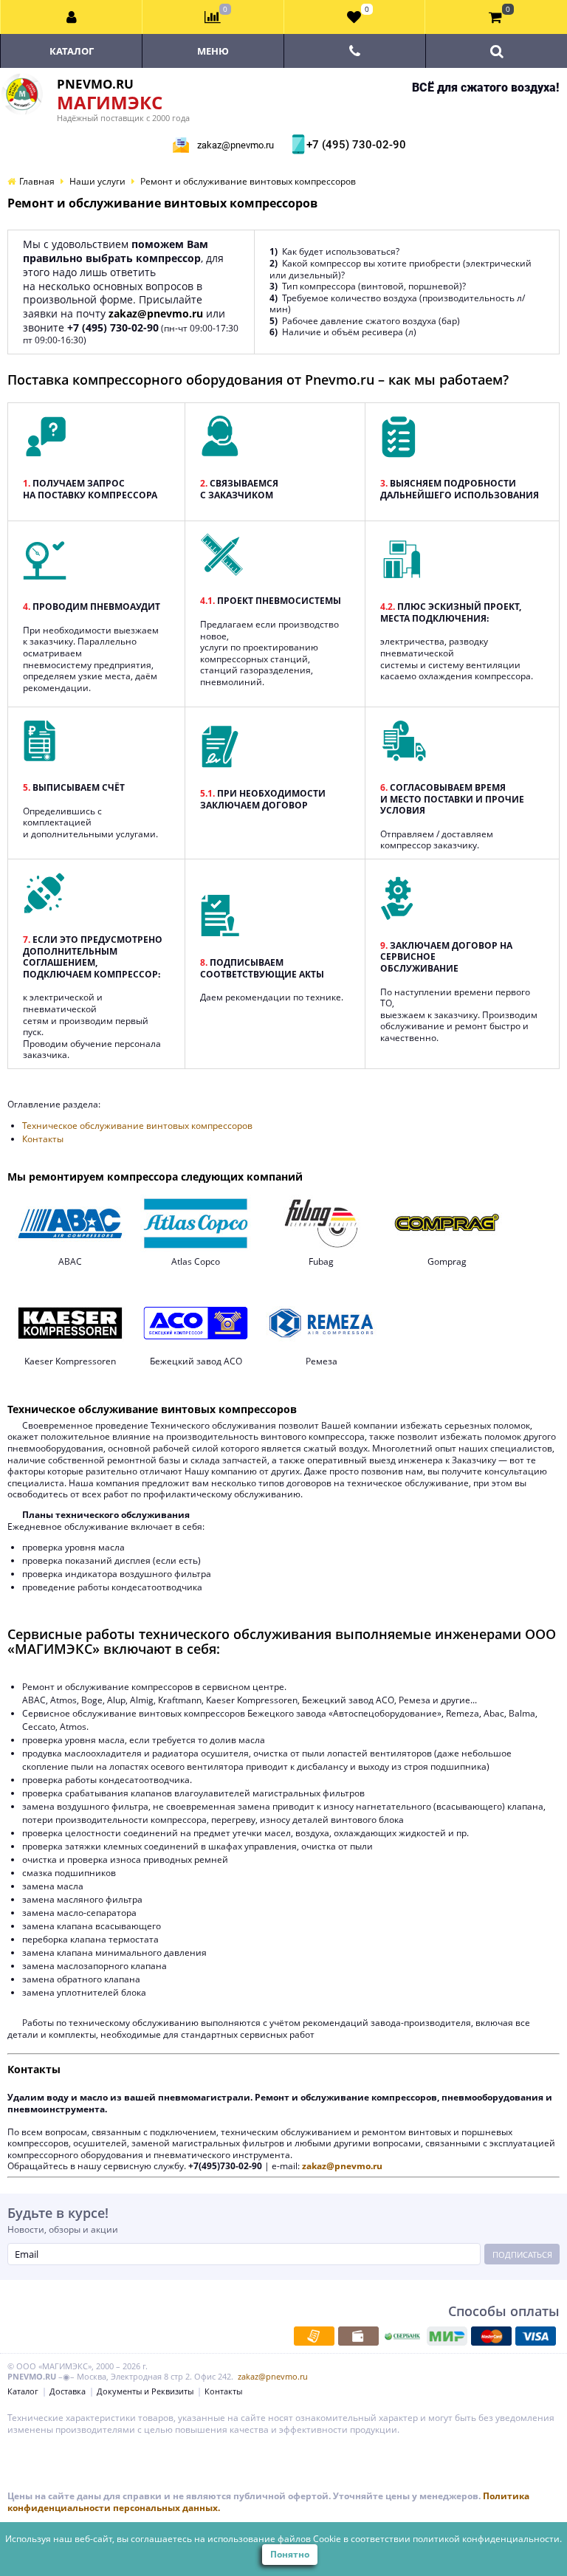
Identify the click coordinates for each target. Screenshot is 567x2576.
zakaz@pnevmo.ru (236, 145)
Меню (213, 51)
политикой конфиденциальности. (487, 2539)
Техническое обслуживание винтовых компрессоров (137, 1126)
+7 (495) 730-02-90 (354, 145)
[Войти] (72, 17)
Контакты (43, 1139)
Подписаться (522, 2254)
